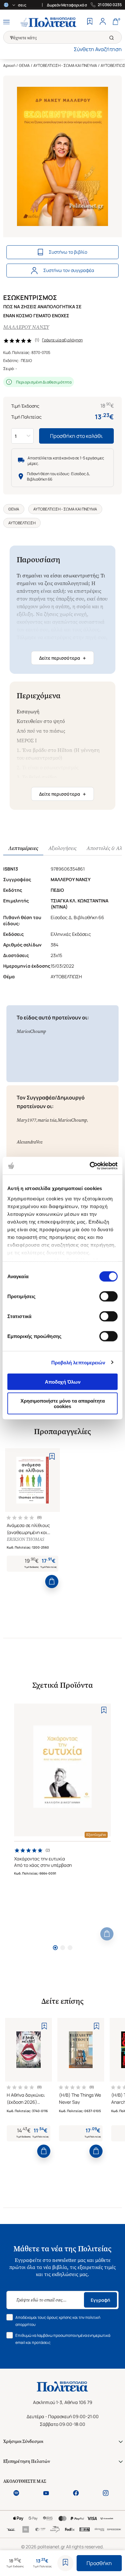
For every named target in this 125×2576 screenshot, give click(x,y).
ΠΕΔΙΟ (26, 361)
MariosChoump (31, 1031)
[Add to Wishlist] (65, 2563)
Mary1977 (26, 1120)
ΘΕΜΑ (24, 65)
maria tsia (47, 1120)
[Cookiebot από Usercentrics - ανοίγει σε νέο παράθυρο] (90, 1166)
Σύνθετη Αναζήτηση (98, 49)
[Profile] (103, 22)
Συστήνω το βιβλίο (68, 252)
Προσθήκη (99, 2563)
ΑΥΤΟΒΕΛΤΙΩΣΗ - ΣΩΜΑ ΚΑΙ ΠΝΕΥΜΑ (65, 65)
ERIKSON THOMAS (25, 1539)
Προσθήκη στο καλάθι (76, 436)
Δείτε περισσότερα (63, 658)
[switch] (108, 1297)
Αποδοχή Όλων (63, 1382)
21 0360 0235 (110, 5)
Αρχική (9, 65)
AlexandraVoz (29, 1142)
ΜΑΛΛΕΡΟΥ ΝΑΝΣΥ (26, 327)
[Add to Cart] (52, 1582)
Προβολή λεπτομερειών (78, 1362)
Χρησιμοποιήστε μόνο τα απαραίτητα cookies (63, 1403)
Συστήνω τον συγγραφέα (69, 270)
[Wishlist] (90, 22)
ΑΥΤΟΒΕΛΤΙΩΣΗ (22, 523)
